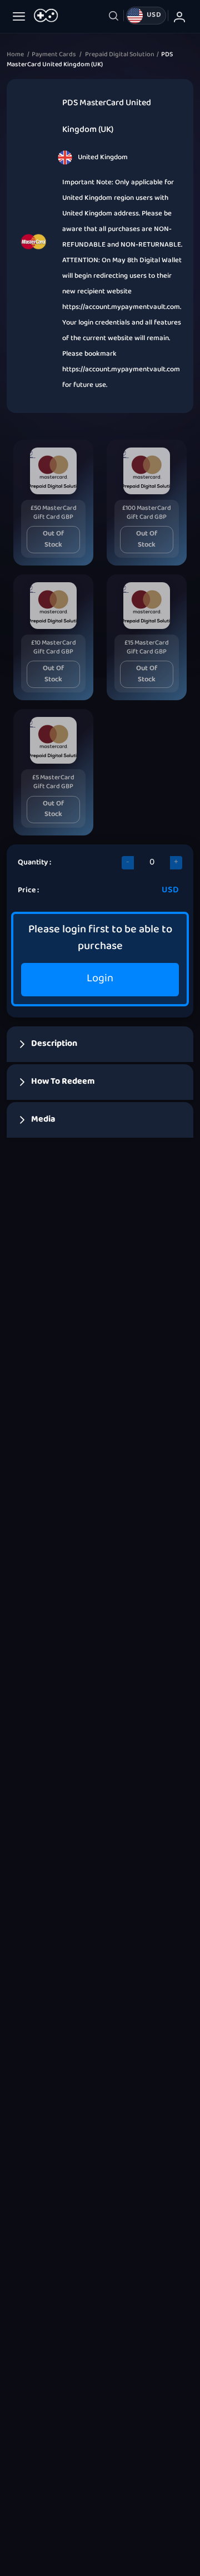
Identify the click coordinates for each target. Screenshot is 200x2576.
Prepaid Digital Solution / (123, 55)
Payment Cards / (58, 55)
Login (100, 979)
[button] (100, 1044)
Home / (19, 55)
